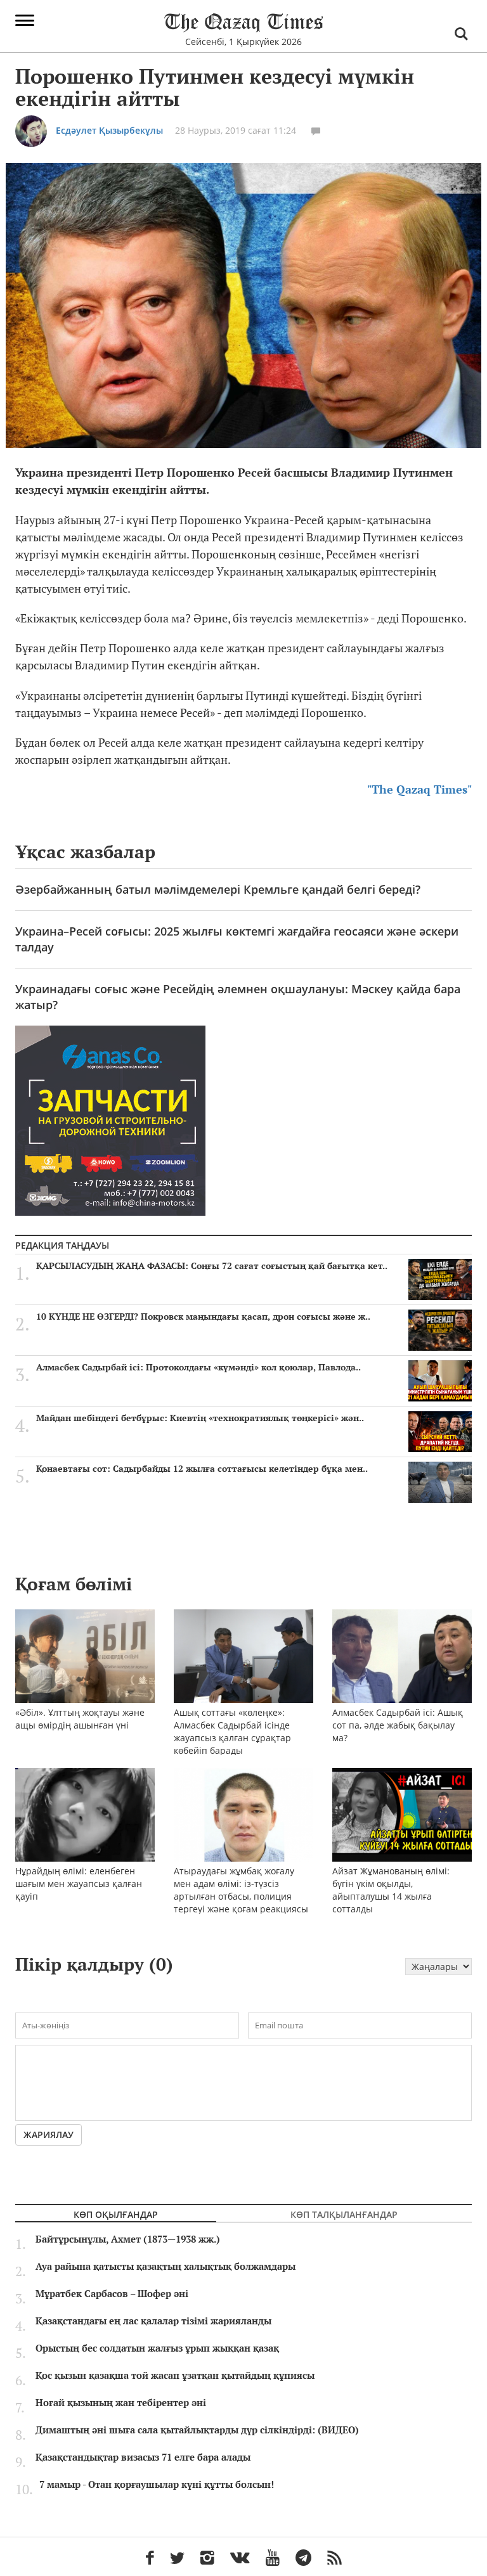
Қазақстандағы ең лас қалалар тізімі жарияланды (153, 2321)
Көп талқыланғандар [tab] (344, 2214)
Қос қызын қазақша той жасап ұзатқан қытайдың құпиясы (175, 2376)
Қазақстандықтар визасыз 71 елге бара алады (143, 2457)
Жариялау (49, 2135)
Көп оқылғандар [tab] (116, 2214)
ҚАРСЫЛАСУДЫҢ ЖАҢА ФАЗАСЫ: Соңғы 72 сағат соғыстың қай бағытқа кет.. (212, 1266)
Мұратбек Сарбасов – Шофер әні (112, 2294)
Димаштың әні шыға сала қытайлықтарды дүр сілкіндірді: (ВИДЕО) (197, 2430)
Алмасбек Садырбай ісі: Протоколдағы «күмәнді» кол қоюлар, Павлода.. (198, 1367)
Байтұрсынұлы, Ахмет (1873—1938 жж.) (128, 2239)
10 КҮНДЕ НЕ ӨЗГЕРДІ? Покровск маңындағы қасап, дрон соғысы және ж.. (203, 1317)
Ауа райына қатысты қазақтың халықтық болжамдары (166, 2267)
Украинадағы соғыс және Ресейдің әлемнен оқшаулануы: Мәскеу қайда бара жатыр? (238, 997)
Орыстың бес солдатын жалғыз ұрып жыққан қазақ (157, 2348)
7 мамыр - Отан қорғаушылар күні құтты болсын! (157, 2485)
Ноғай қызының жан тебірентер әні (121, 2403)
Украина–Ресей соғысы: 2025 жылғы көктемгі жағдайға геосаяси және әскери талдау (237, 939)
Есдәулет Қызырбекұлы (109, 130)
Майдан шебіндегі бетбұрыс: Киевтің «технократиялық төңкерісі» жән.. (200, 1418)
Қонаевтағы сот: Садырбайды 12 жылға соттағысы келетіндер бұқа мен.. (202, 1469)
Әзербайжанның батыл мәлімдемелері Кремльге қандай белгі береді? (218, 889)
